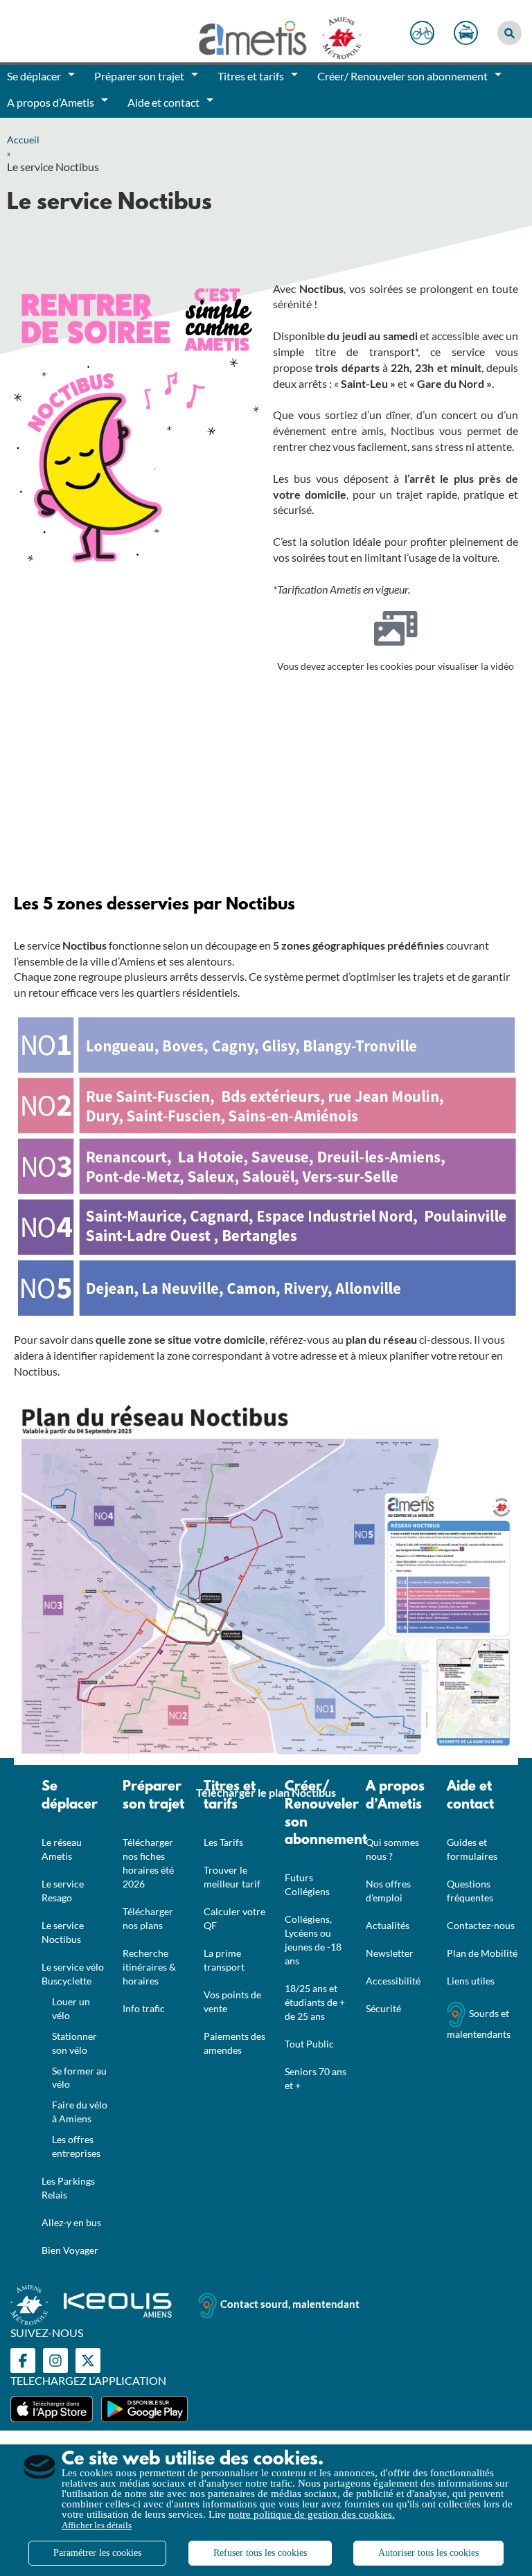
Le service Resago (63, 1891)
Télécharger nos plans (148, 1918)
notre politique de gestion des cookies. (312, 2514)
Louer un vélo (71, 2008)
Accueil (23, 140)
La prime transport (224, 1960)
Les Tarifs (223, 1842)
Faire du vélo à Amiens (80, 2112)
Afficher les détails (97, 2525)
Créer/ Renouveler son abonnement (318, 1814)
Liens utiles (471, 1981)
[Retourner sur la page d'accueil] (254, 35)
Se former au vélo (79, 2078)
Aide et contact (470, 1796)
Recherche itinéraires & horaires (149, 1967)
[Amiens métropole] (335, 35)
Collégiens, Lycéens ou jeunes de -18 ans (313, 1940)
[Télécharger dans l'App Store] (52, 2409)
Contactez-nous (481, 1925)
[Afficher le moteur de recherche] (509, 33)
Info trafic (144, 2008)
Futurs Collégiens (307, 1884)
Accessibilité (393, 1981)
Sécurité (383, 2008)
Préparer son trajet (153, 1796)
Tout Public (309, 2044)
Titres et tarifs (230, 1796)
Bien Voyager (70, 2250)
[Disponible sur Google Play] (144, 2409)
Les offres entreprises (76, 2146)
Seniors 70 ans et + (316, 2078)
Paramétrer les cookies (97, 2553)
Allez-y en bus (71, 2222)
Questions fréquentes (470, 1891)
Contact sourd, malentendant (290, 2304)
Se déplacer (70, 1796)
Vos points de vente (232, 2001)
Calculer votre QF (234, 1918)
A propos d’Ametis (395, 1796)
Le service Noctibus (63, 1932)
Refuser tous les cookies (260, 2553)
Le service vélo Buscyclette (73, 1974)
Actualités (388, 1925)
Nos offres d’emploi (388, 1891)
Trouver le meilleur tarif (232, 1877)
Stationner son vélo (74, 2043)
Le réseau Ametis (62, 1849)
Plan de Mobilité (482, 1953)
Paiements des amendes (234, 2043)
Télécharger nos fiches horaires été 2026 (148, 1863)
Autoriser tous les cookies (428, 2553)
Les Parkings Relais (68, 2188)
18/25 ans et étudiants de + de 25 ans (315, 2002)
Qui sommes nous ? (392, 1849)
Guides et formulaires (472, 1849)
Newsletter (390, 1953)
